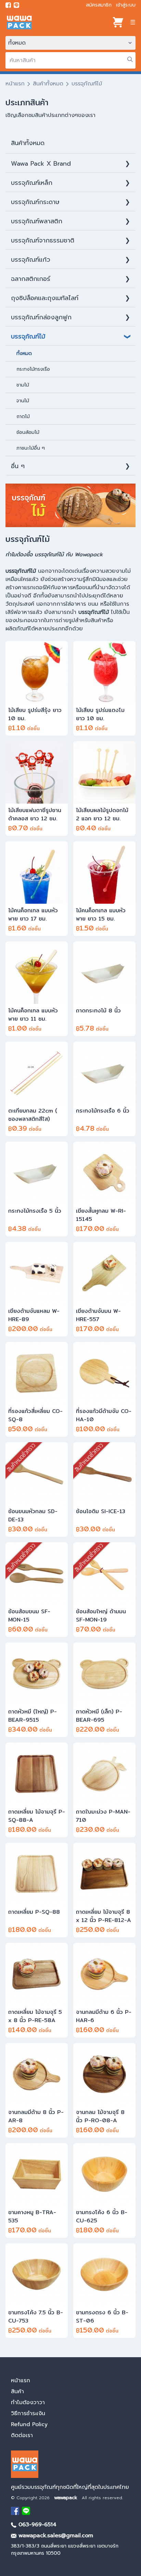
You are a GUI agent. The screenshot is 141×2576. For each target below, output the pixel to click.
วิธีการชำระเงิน (28, 2413)
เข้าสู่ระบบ (126, 5)
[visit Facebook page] (8, 5)
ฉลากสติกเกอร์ (31, 279)
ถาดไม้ (23, 417)
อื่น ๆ (18, 466)
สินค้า (17, 2391)
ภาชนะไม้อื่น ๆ (31, 448)
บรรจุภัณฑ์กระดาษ (35, 202)
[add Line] (26, 2511)
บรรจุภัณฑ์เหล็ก (32, 183)
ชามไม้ (23, 385)
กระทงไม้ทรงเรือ (33, 369)
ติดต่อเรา (22, 2435)
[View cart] (118, 22)
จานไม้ (23, 401)
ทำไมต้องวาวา (28, 2402)
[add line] (16, 5)
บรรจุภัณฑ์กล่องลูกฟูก (41, 317)
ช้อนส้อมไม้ (28, 432)
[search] (130, 59)
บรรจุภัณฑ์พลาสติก (37, 221)
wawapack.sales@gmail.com (55, 2536)
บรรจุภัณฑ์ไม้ (28, 336)
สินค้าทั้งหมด (48, 84)
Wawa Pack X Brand (41, 164)
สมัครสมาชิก (99, 5)
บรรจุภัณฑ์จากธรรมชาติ (43, 240)
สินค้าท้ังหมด (28, 143)
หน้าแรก (15, 84)
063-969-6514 (36, 2525)
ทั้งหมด (24, 353)
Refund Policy (29, 2424)
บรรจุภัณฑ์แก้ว (31, 260)
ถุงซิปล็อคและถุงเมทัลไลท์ (45, 298)
